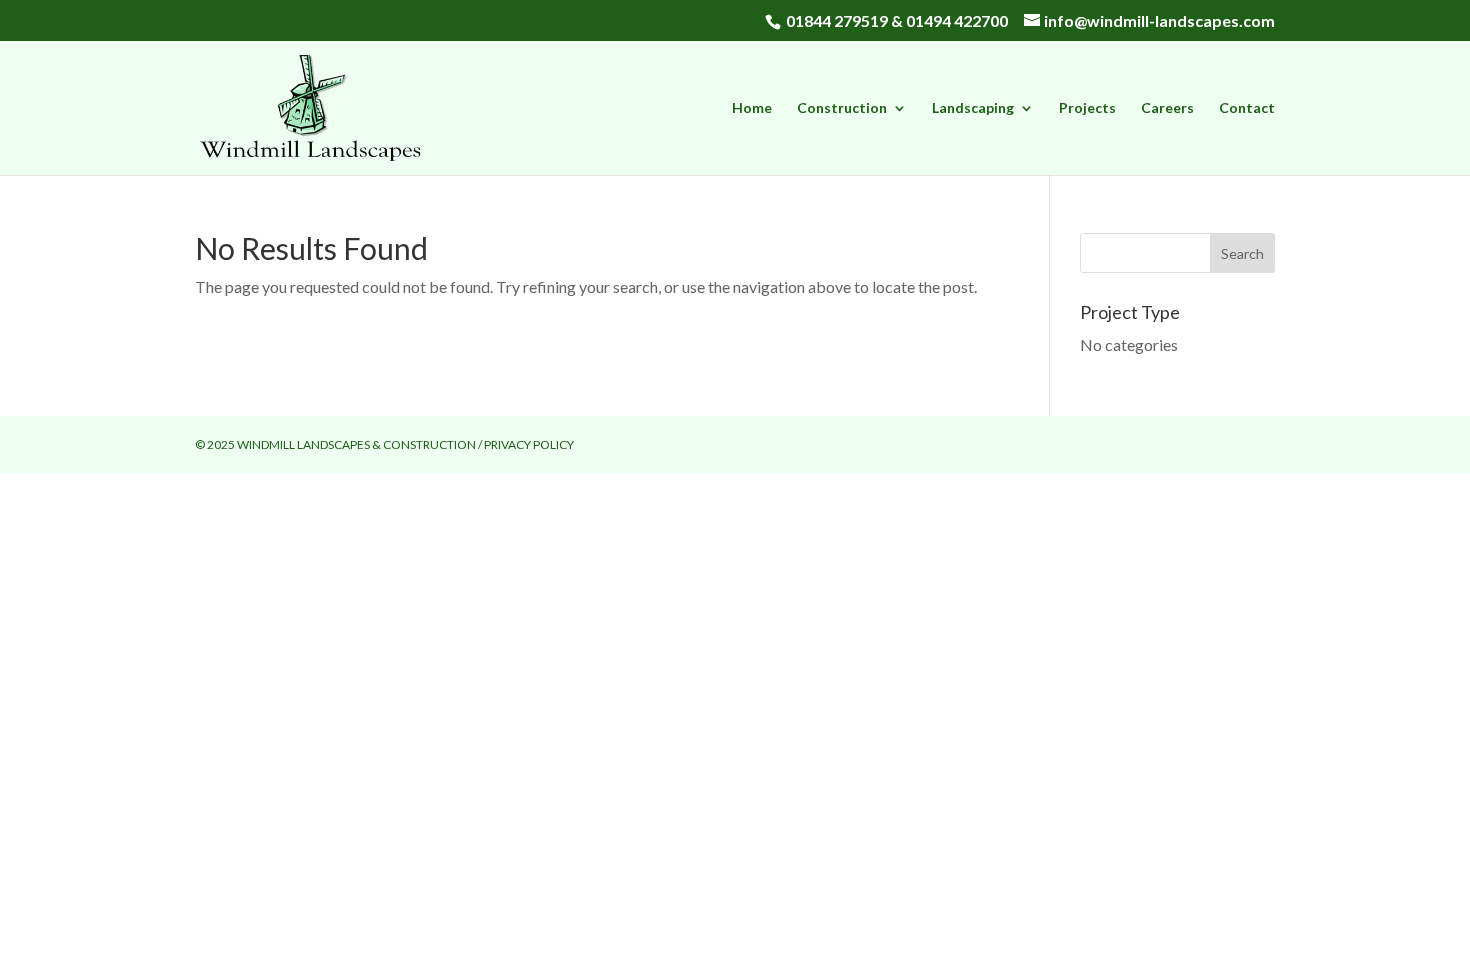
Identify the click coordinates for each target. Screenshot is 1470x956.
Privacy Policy (529, 444)
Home (752, 108)
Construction (842, 108)
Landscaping (973, 108)
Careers (1167, 108)
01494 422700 (957, 20)
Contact (1247, 108)
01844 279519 (837, 20)
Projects (1087, 108)
